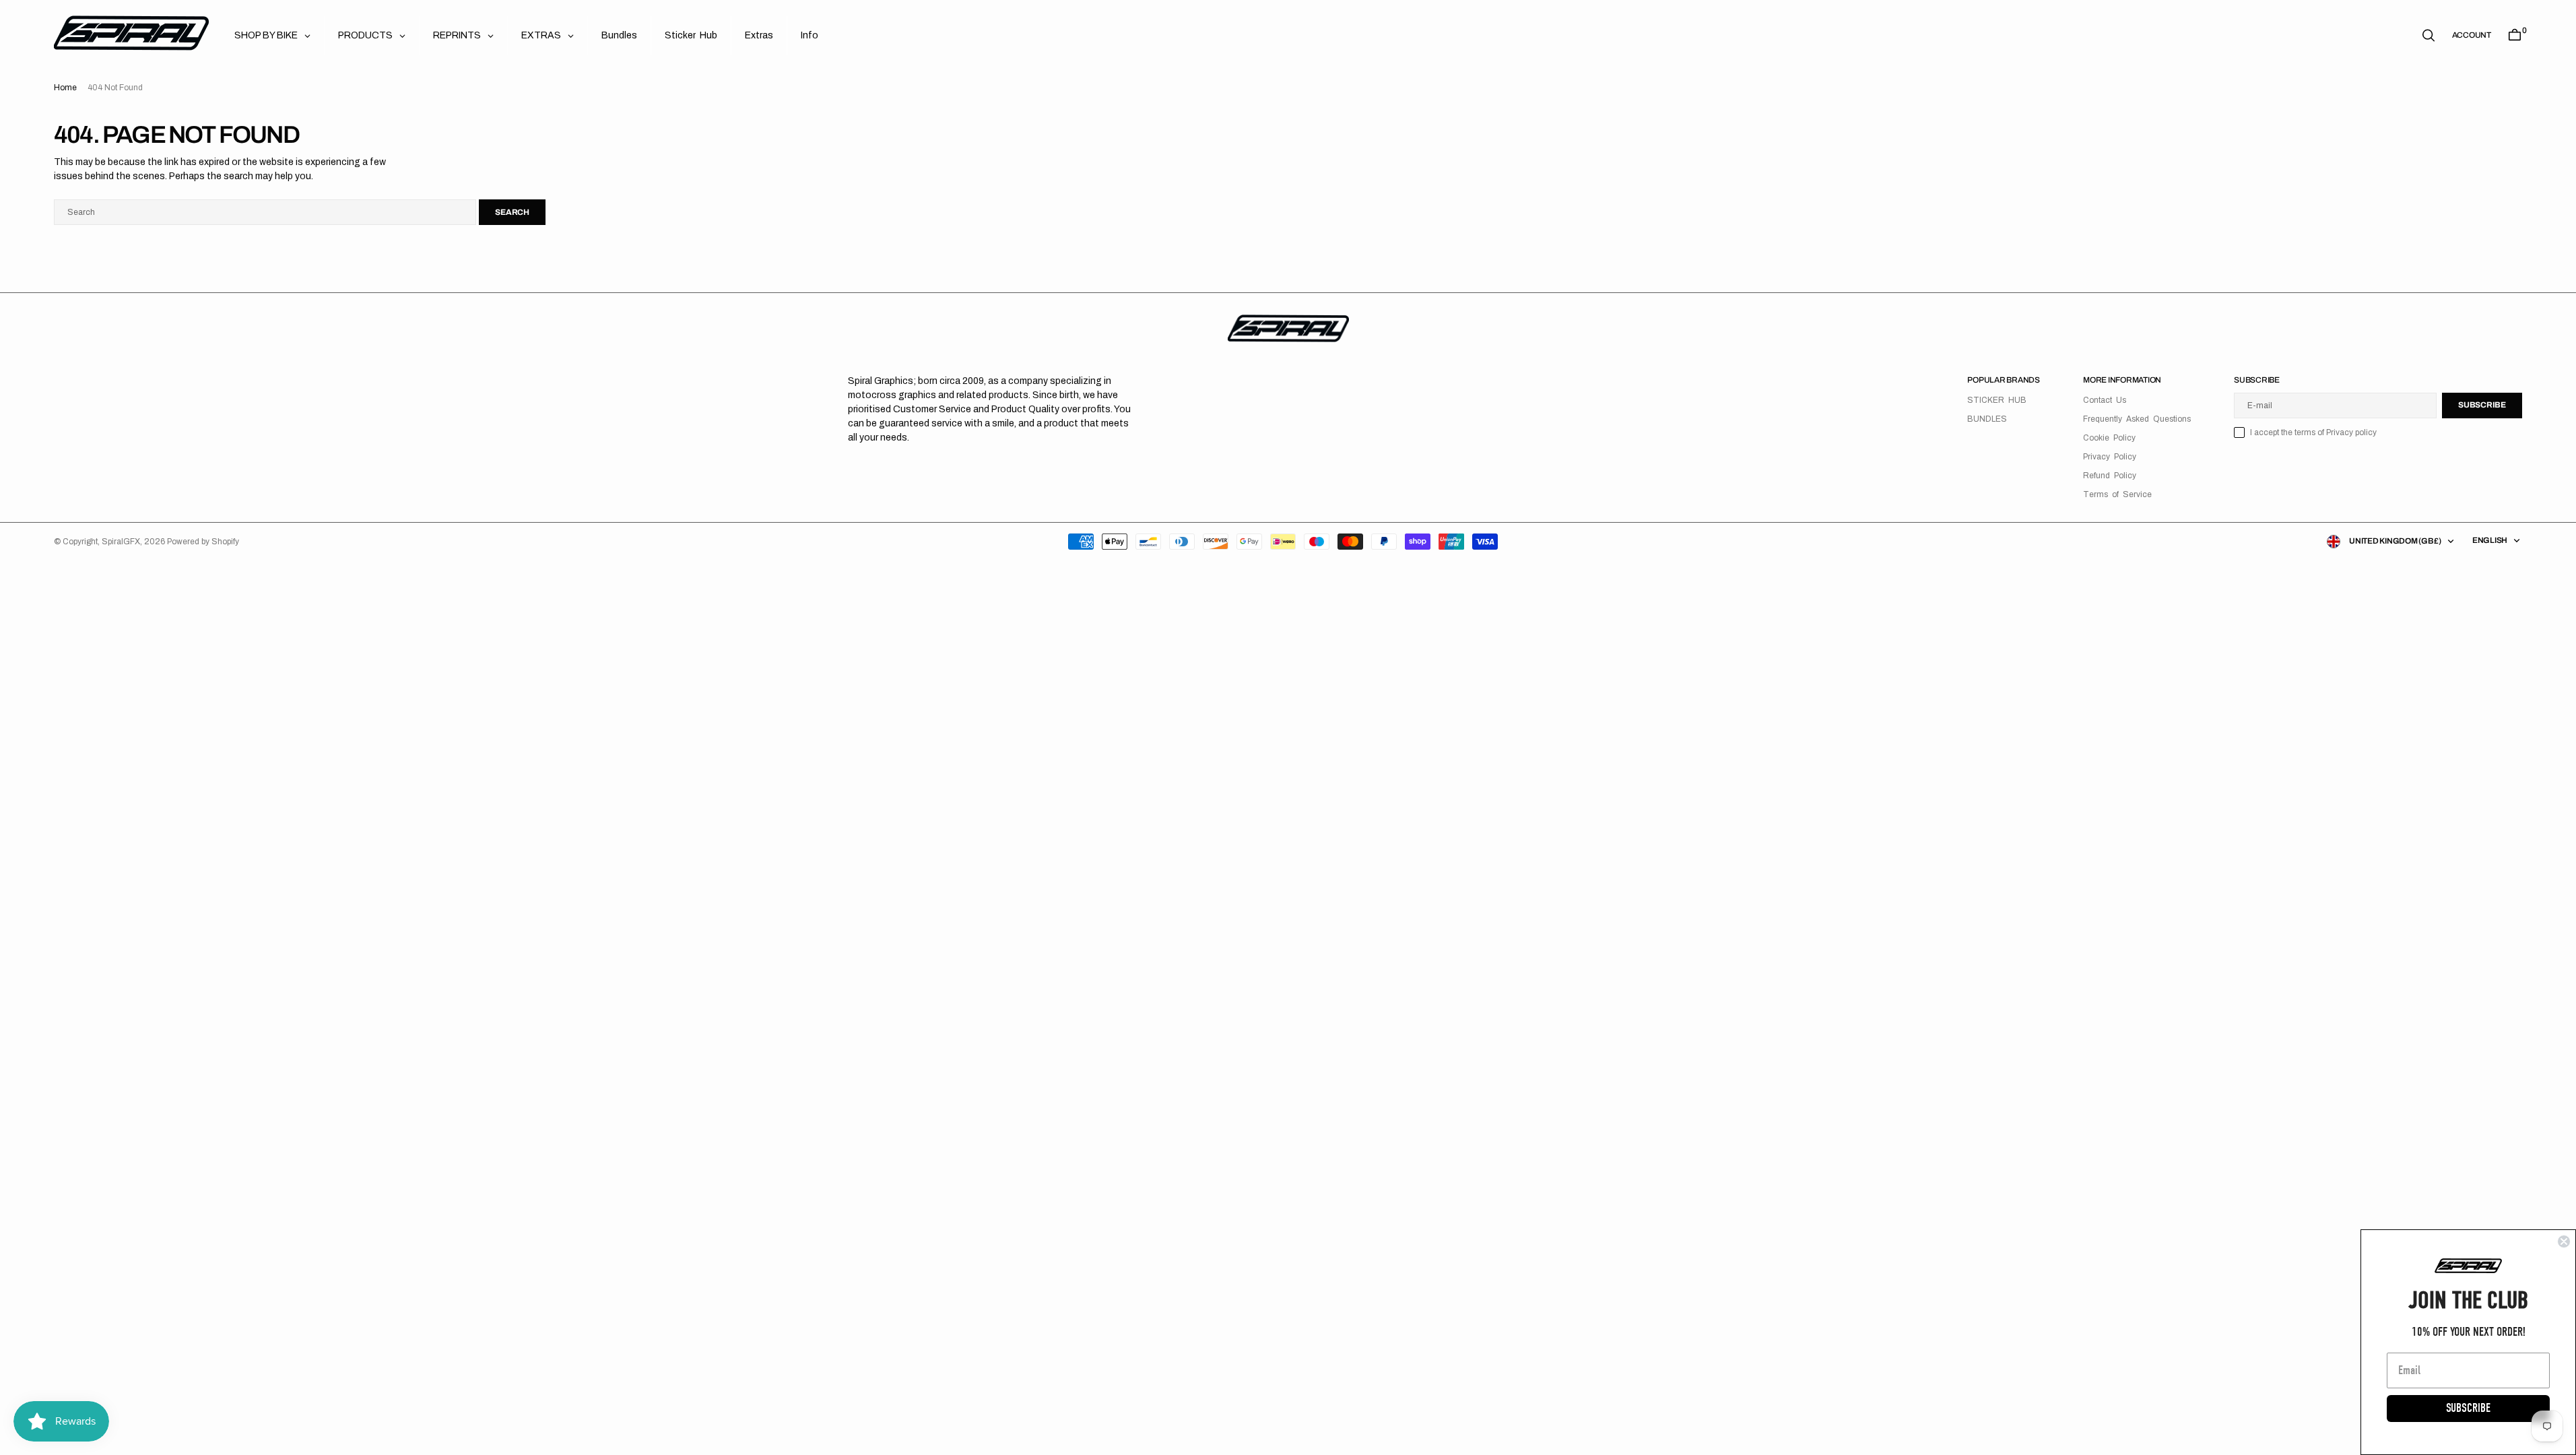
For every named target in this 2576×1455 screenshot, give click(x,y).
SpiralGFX (121, 542)
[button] (2472, 35)
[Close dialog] (2564, 1241)
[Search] (2429, 35)
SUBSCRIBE (2468, 1408)
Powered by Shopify (203, 542)
